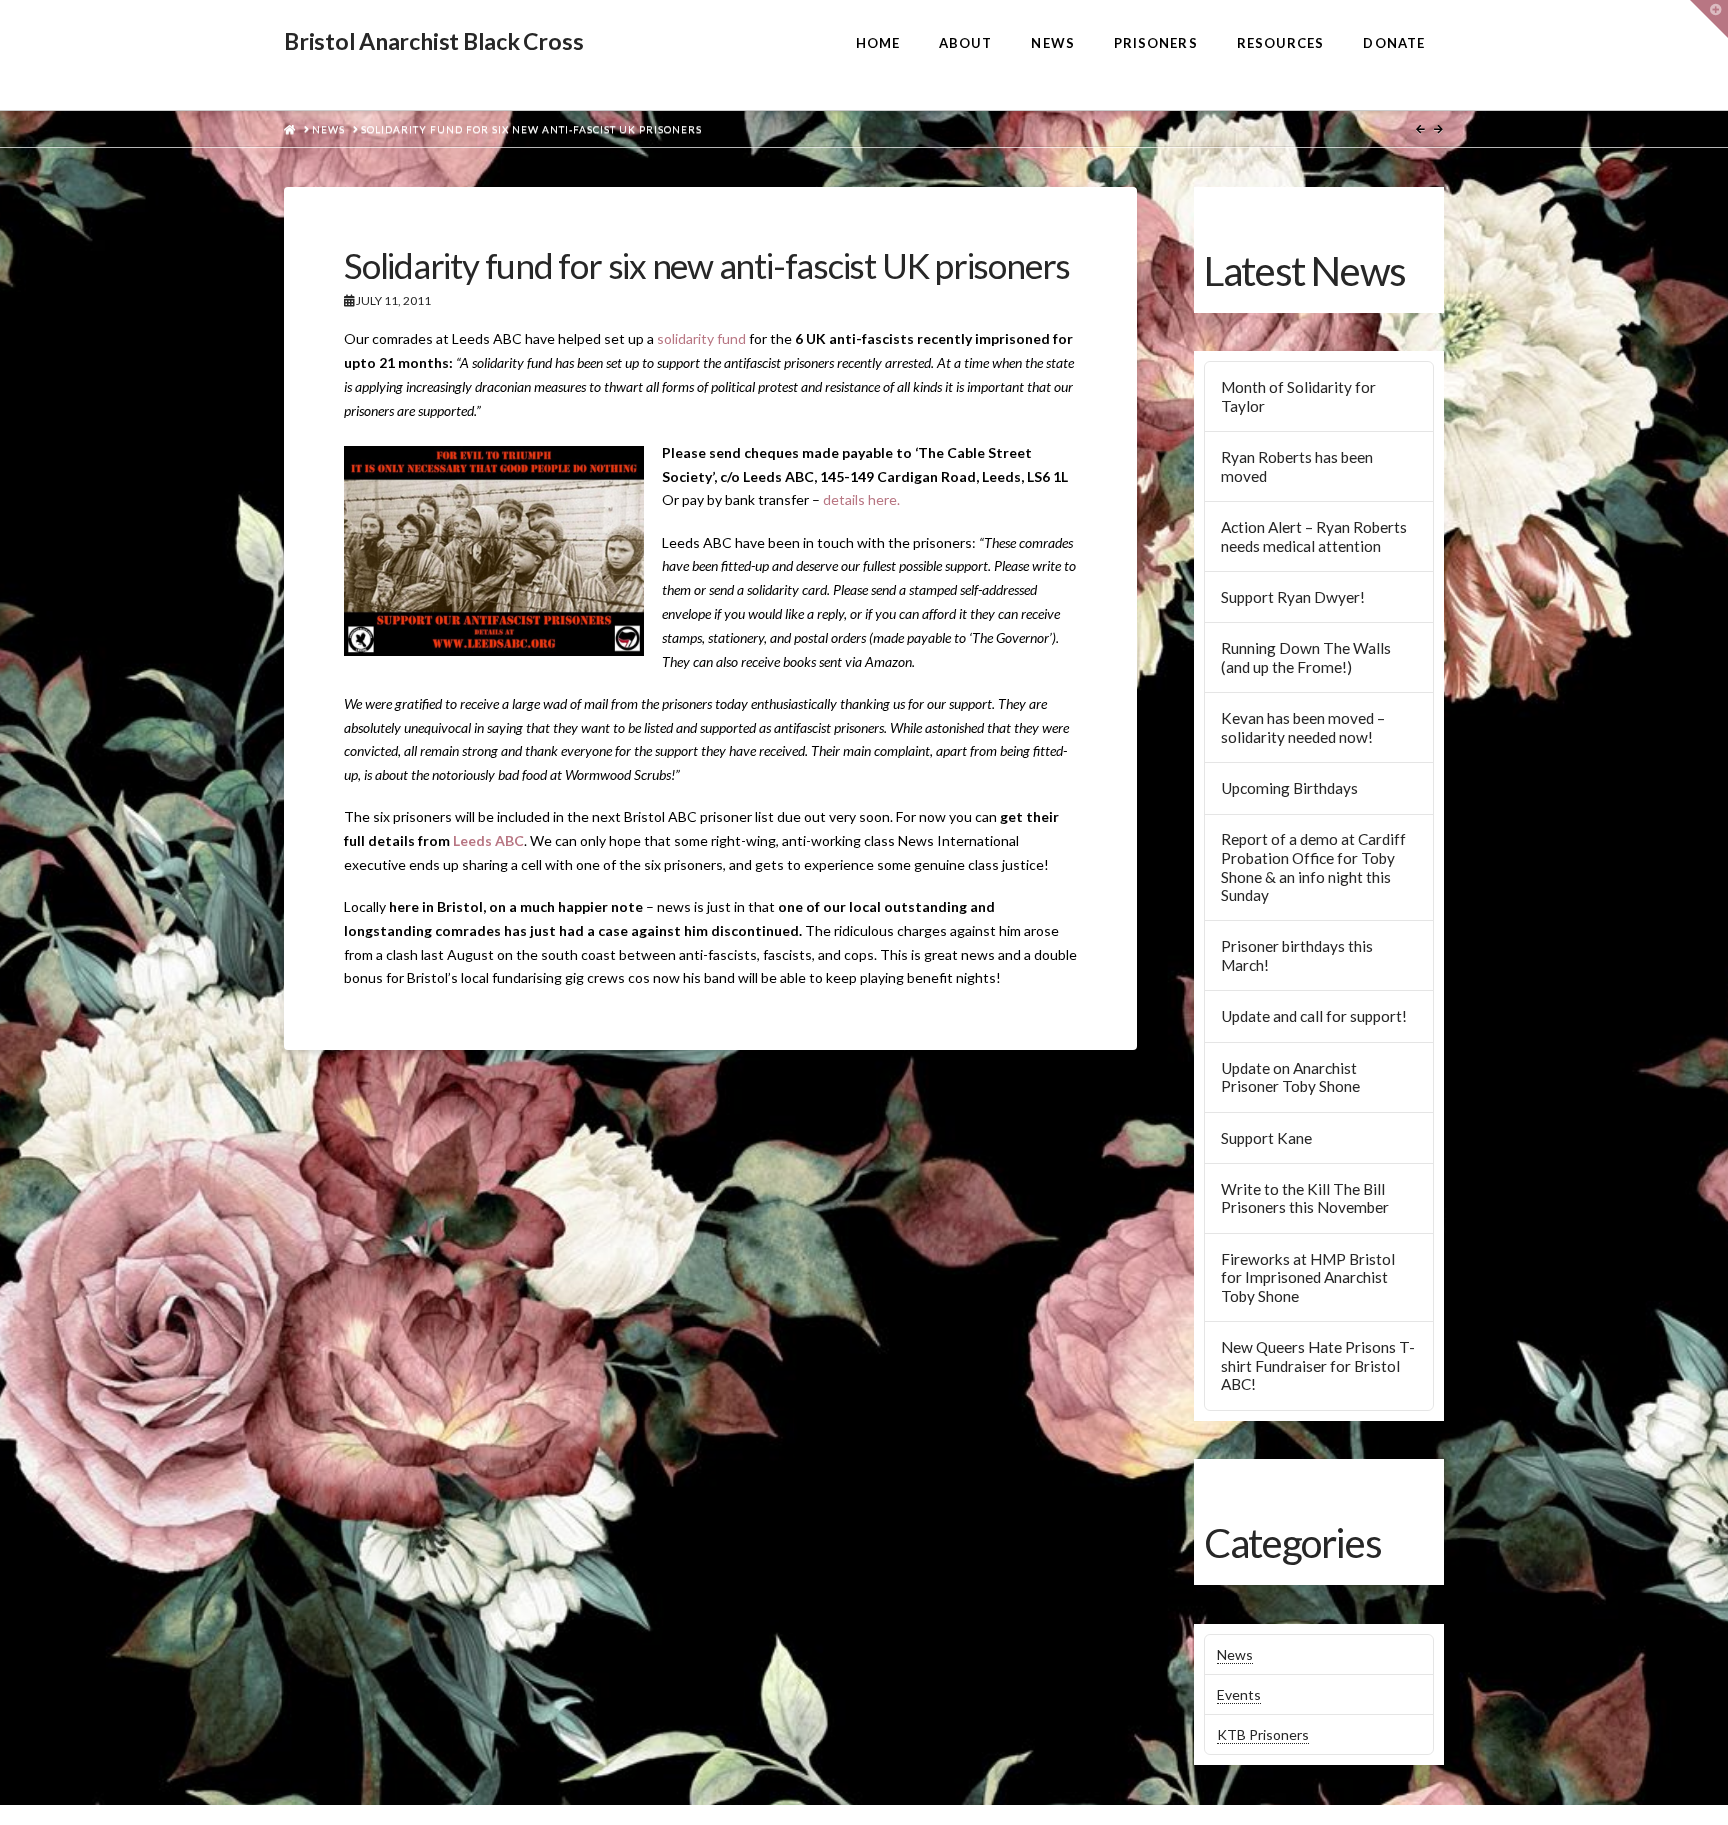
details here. (861, 499)
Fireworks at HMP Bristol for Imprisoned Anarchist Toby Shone (1308, 1277)
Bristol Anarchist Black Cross (433, 41)
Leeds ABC (488, 840)
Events (1239, 1694)
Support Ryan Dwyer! (1293, 597)
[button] (1709, 19)
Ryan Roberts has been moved (1297, 466)
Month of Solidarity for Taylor (1298, 396)
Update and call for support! (1314, 1016)
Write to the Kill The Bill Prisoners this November (1305, 1198)
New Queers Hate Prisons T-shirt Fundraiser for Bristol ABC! (1318, 1365)
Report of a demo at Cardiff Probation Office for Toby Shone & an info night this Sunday (1313, 867)
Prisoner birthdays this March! (1297, 955)
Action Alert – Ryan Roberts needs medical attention (1314, 536)
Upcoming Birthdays (1289, 788)
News (1235, 1654)
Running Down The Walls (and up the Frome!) (1306, 657)
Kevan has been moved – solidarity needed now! (1303, 727)
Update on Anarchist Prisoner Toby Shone (1290, 1077)
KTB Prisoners (1263, 1734)
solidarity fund (701, 338)
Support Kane (1266, 1138)
